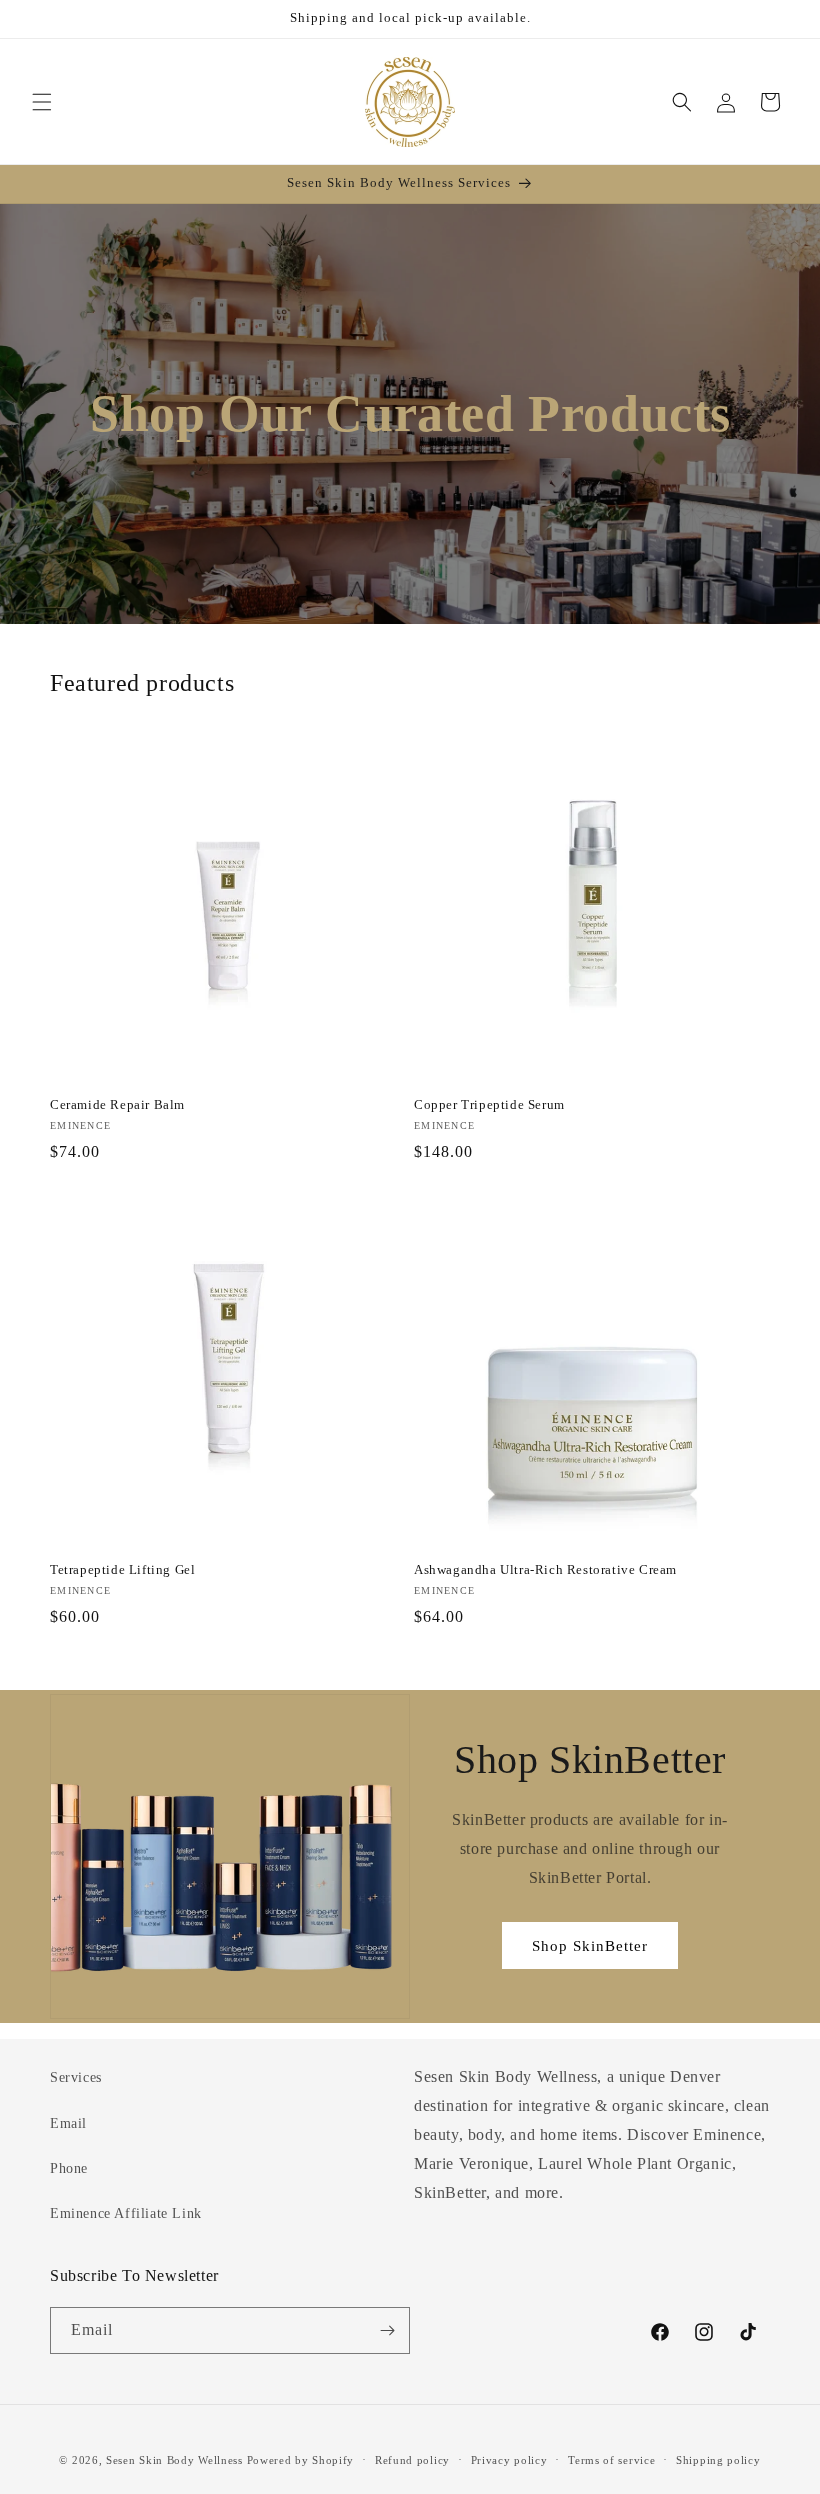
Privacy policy (509, 2460)
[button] (42, 102)
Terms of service (611, 2460)
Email (68, 2123)
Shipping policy (718, 2460)
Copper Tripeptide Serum (489, 1104)
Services (76, 2077)
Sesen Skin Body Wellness (174, 2460)
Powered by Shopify (301, 2460)
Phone (69, 2168)
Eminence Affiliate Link (126, 2213)
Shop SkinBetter (590, 1946)
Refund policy (412, 2460)
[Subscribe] (387, 2330)
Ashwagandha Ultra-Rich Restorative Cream (545, 1569)
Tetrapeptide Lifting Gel (122, 1569)
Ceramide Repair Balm (117, 1104)
